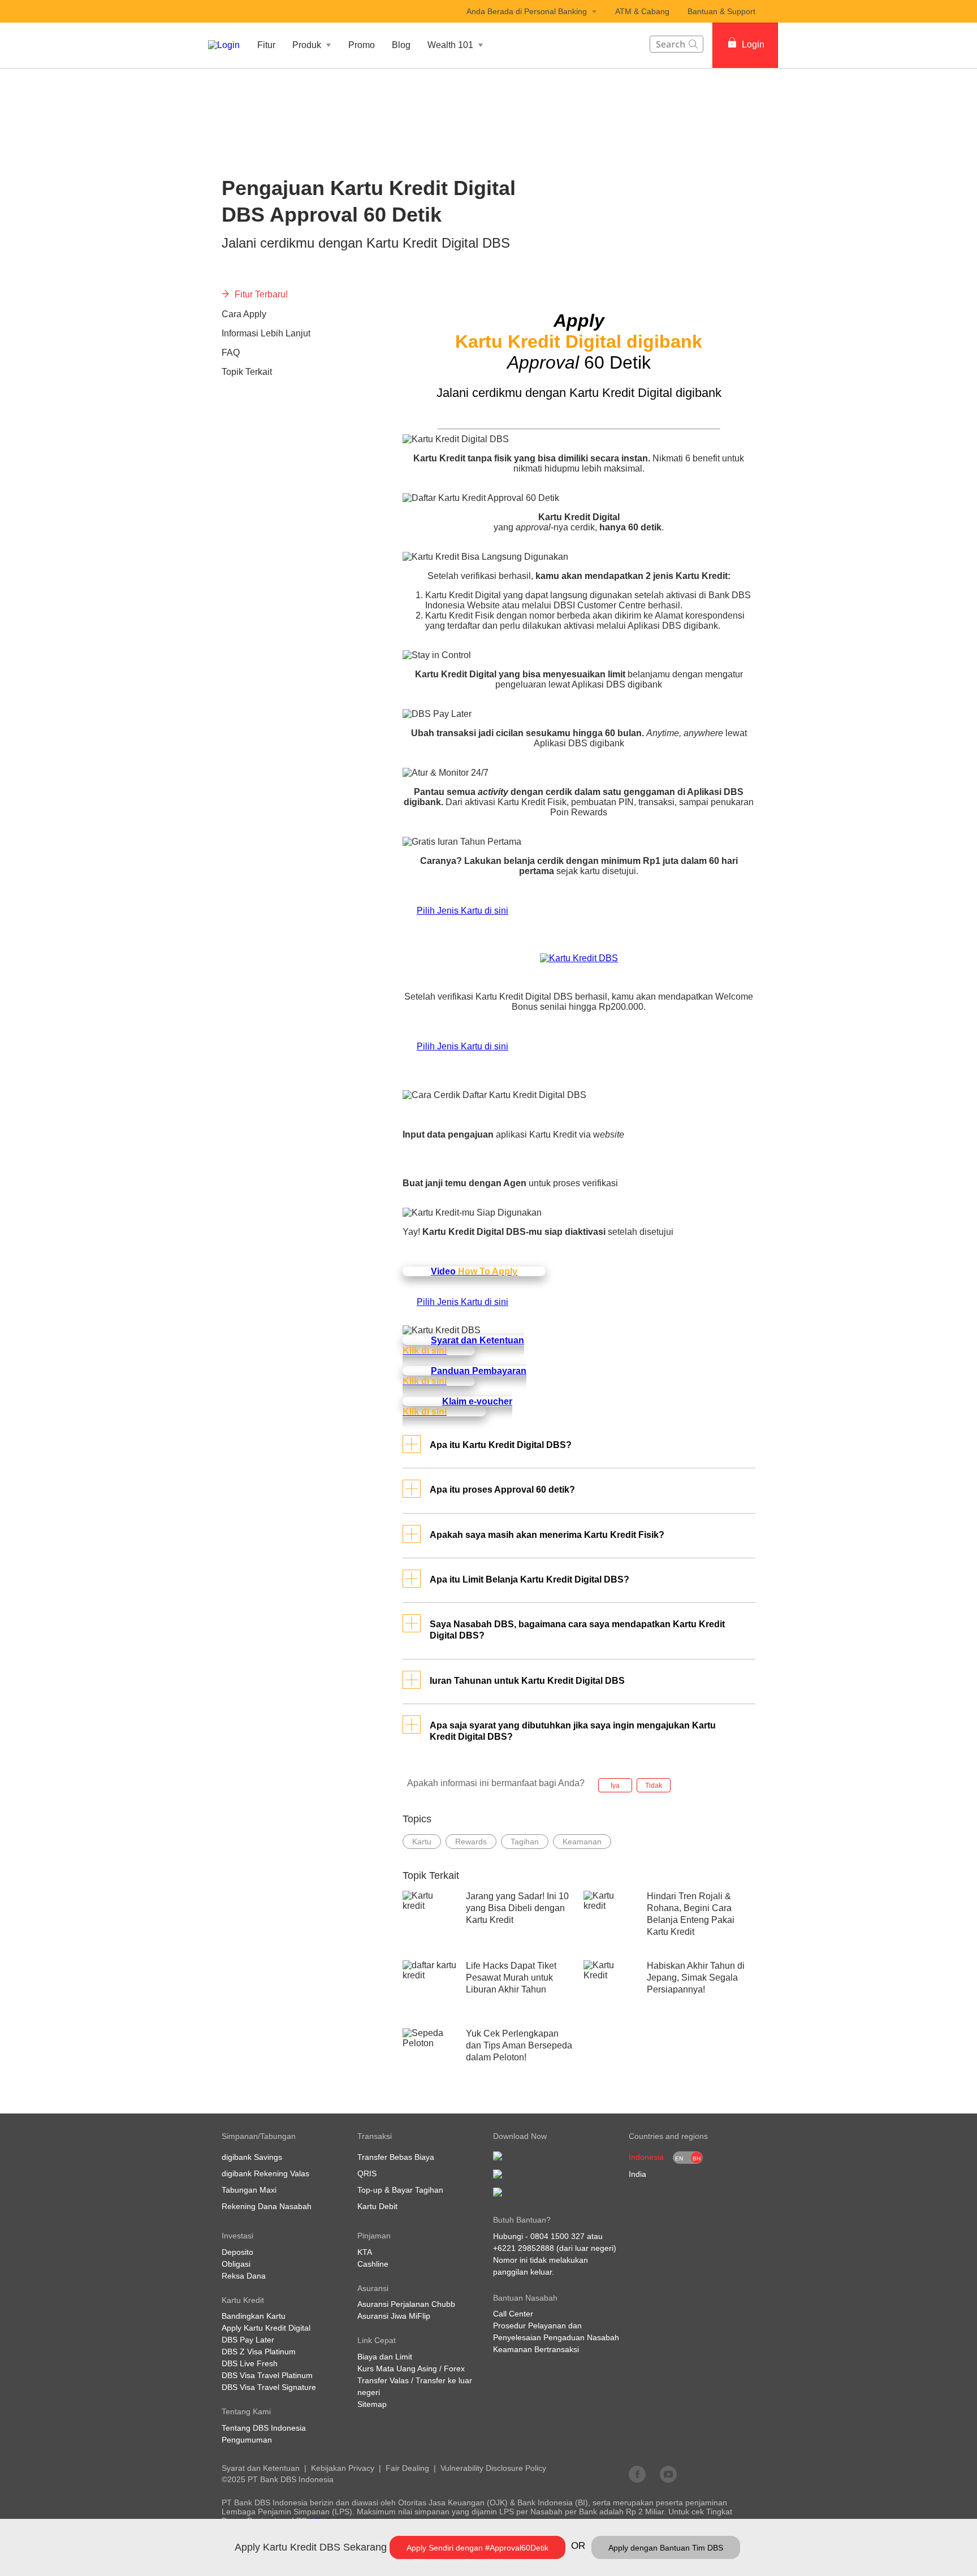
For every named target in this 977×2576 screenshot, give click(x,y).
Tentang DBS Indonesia (264, 2428)
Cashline (373, 2264)
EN (679, 2158)
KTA (365, 2252)
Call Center (513, 2314)
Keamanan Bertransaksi (536, 2349)
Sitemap (372, 2404)
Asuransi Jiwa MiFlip (394, 2316)
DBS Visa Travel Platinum (267, 2375)
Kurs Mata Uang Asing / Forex (411, 2368)
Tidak (654, 1786)
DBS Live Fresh (250, 2363)
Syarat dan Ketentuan (261, 2468)
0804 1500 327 (557, 2236)
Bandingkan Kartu (254, 2316)
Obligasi (236, 2264)
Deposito (237, 2252)
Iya (615, 1786)
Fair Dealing (407, 2468)
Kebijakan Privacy (343, 2468)
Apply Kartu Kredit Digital (266, 2328)
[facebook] (637, 2474)
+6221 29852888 (524, 2248)
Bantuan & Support (721, 11)
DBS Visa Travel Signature (269, 2387)
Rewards (471, 1842)
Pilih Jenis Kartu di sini (462, 911)
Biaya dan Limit (385, 2357)
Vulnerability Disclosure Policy (493, 2468)
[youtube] (668, 2474)
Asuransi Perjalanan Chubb (406, 2304)
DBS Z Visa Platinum (259, 2352)
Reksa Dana (244, 2276)
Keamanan (582, 1842)
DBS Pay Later (248, 2340)
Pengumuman (247, 2440)
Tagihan (525, 1842)
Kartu (422, 1842)
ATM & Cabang (642, 11)
